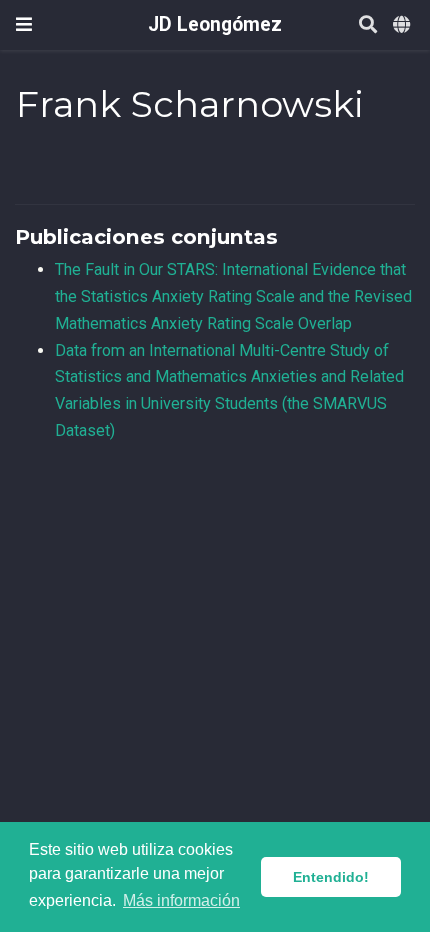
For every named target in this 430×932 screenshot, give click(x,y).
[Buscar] (368, 25)
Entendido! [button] (331, 877)
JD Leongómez (215, 24)
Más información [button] (181, 900)
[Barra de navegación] (24, 24)
